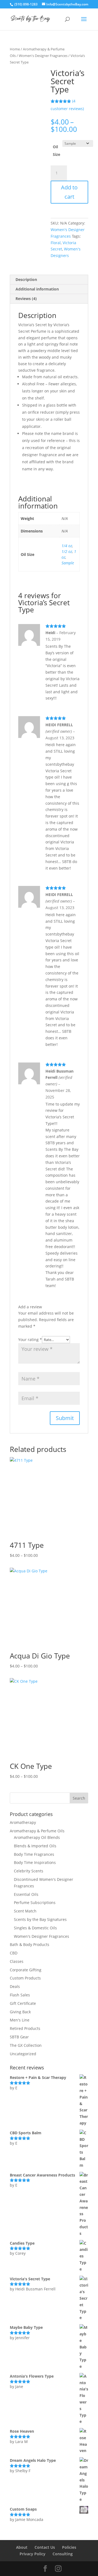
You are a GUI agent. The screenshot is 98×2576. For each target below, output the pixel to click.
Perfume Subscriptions (35, 1903)
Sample (68, 563)
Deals (15, 1986)
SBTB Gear (19, 2037)
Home (15, 49)
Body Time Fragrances (34, 1854)
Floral (56, 243)
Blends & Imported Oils (35, 1846)
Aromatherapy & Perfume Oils (37, 1831)
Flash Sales (20, 1995)
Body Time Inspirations (35, 1862)
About (22, 2547)
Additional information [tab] (37, 289)
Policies (69, 2547)
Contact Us (45, 2547)
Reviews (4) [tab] (26, 299)
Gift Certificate (23, 2003)
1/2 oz (67, 551)
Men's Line (20, 2020)
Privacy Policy (33, 2554)
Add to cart (69, 192)
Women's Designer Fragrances (43, 56)
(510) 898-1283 (26, 4)
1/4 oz (67, 546)
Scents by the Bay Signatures (40, 1919)
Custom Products (25, 1978)
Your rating (30, 1340)
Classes (17, 1961)
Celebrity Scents (29, 1871)
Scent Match (25, 1911)
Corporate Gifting (26, 1970)
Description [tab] (26, 279)
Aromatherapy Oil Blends (37, 1837)
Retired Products (25, 2028)
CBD (14, 1953)
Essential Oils (26, 1894)
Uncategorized (23, 2054)
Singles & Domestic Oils (35, 1928)
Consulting (63, 2554)
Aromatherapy (23, 1822)
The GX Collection (26, 2045)
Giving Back (20, 2012)
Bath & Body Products (30, 1944)
